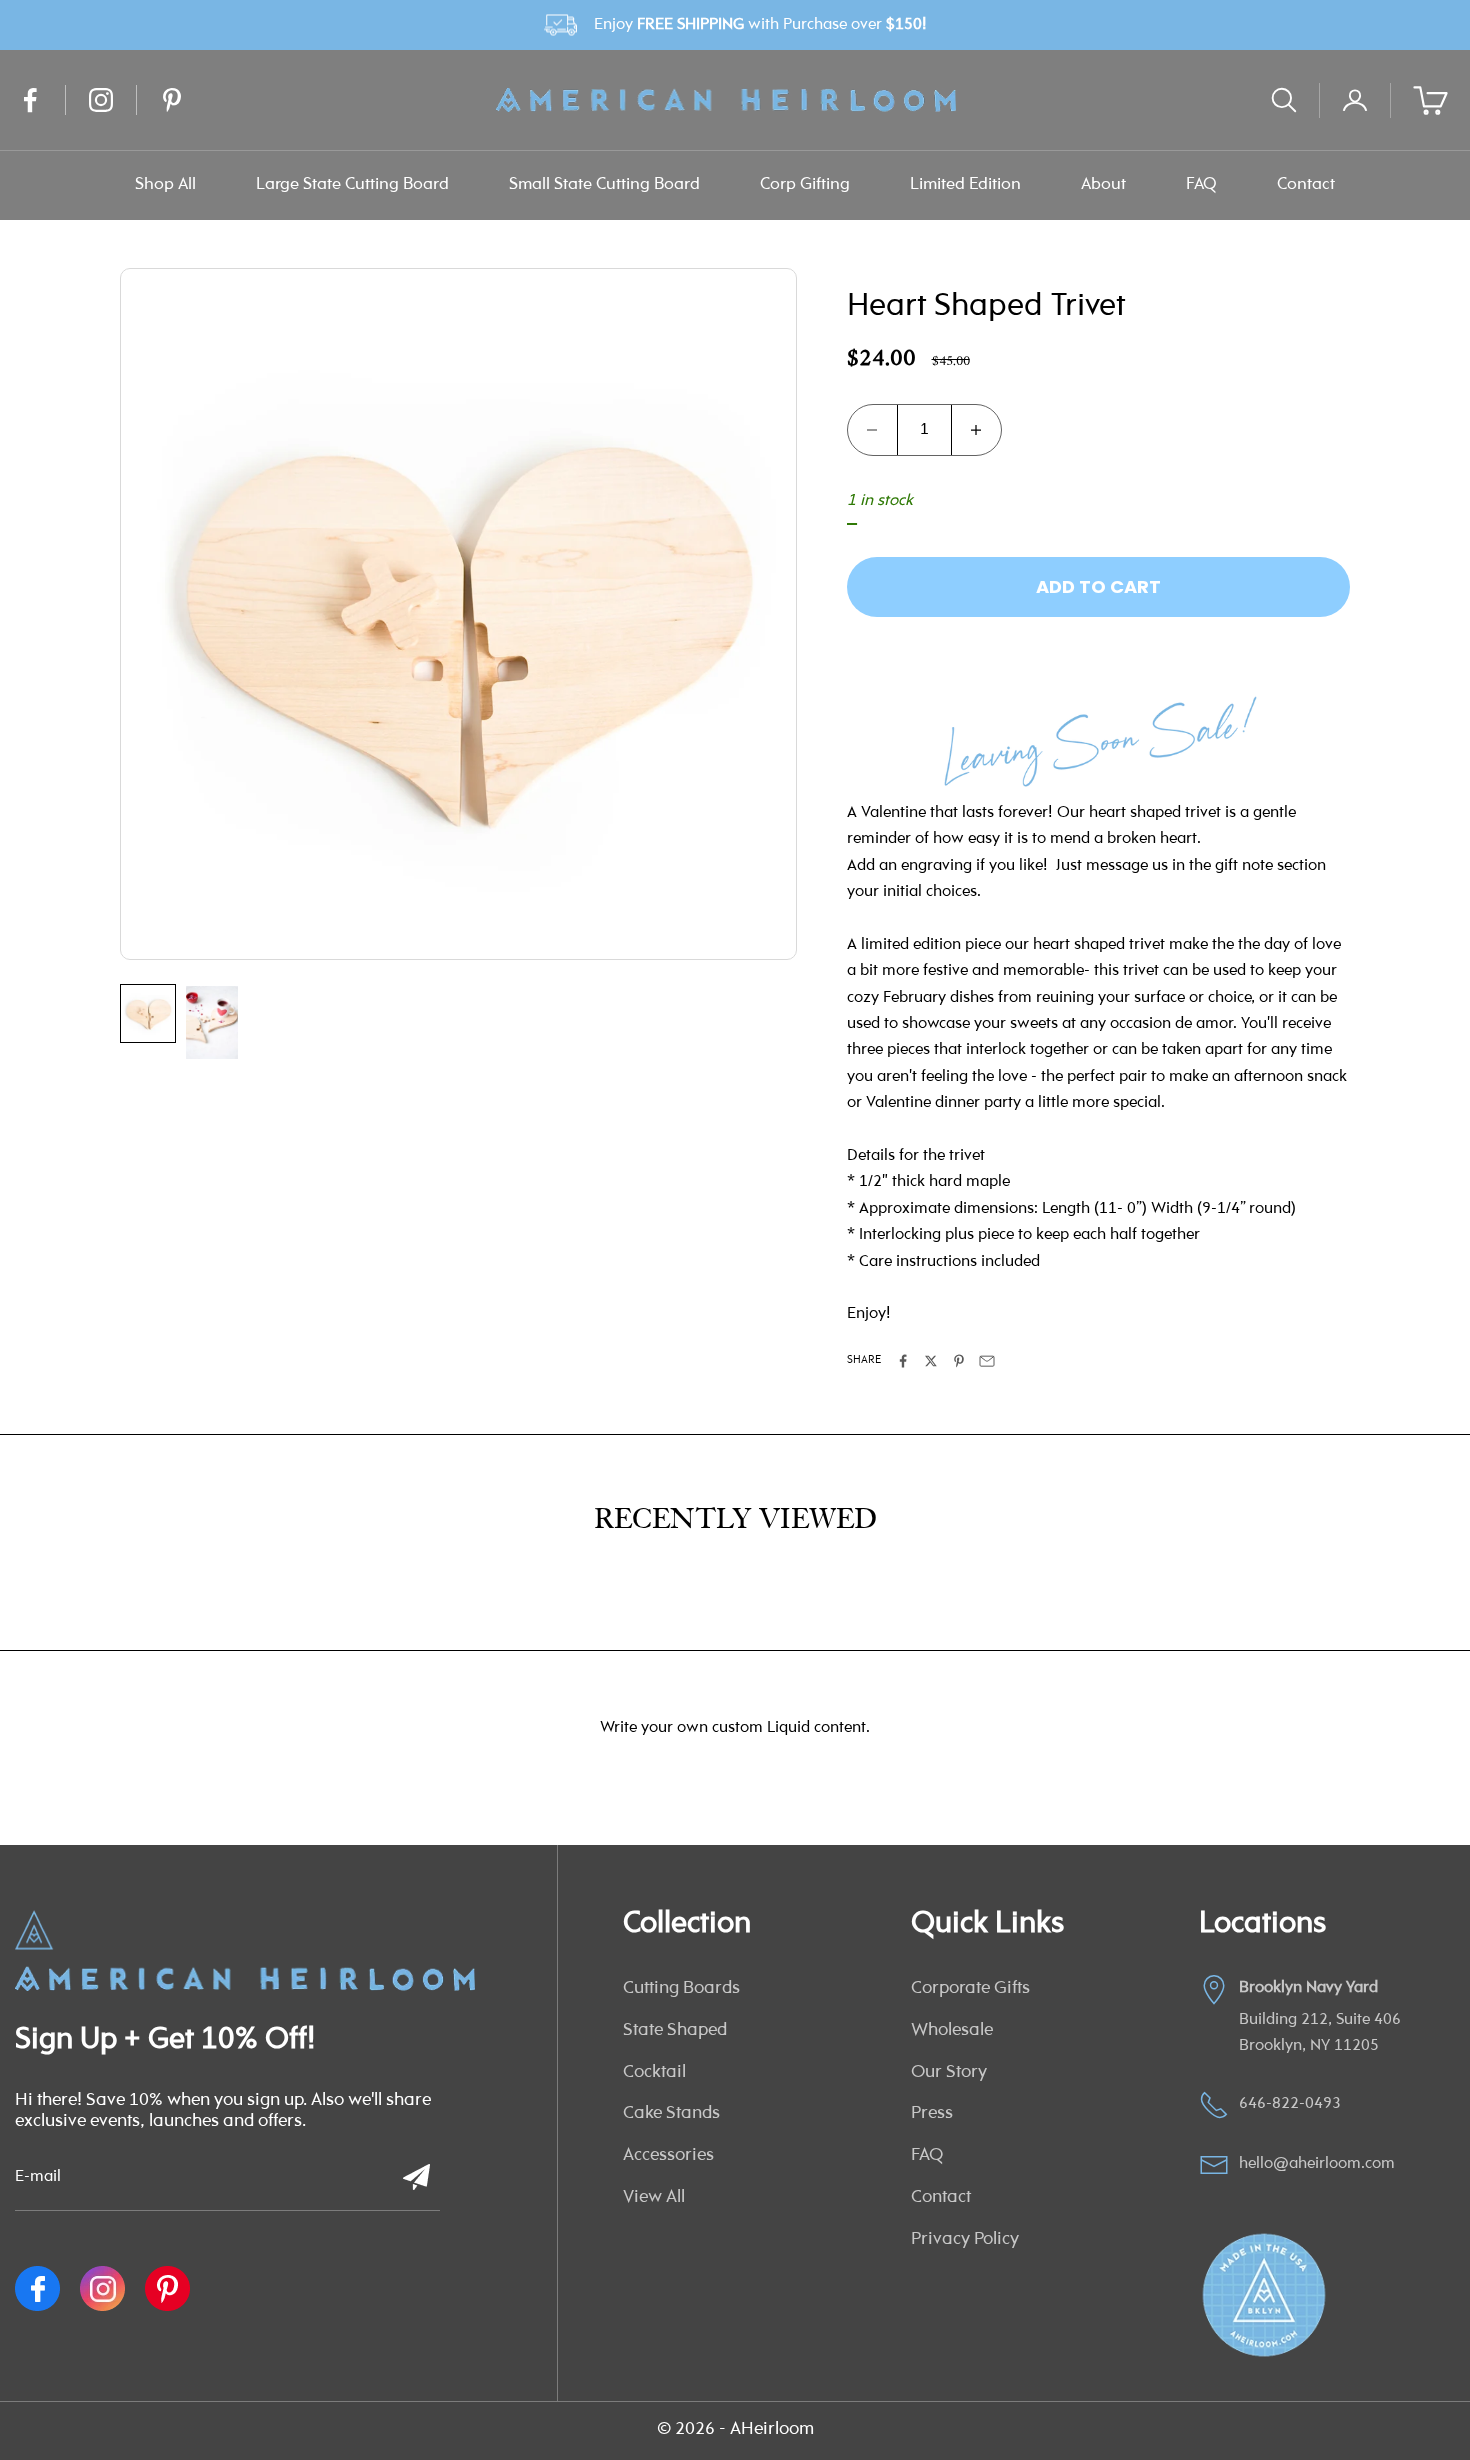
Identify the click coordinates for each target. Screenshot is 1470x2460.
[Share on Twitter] (931, 1361)
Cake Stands (671, 2114)
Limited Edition (965, 184)
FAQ (1201, 184)
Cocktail (654, 2073)
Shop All (165, 184)
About (1103, 184)
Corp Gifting (805, 184)
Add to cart (1098, 586)
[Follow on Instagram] (101, 100)
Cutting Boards (681, 1989)
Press (932, 2114)
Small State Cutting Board (604, 184)
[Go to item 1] (148, 1013)
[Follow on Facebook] (30, 100)
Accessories (668, 2156)
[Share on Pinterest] (959, 1361)
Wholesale (952, 2031)
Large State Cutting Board (352, 184)
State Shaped (675, 2031)
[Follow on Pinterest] (172, 100)
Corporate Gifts (970, 1989)
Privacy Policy (965, 2240)
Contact (1306, 184)
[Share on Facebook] (903, 1361)
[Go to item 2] (212, 1022)
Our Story (949, 2073)
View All (654, 2198)
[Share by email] (987, 1361)
